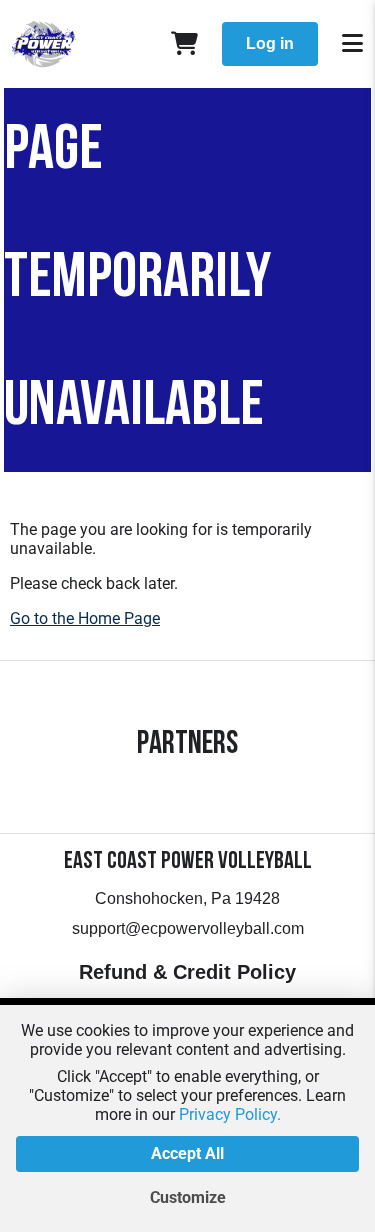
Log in (270, 43)
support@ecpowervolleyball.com (188, 928)
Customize (188, 1197)
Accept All (187, 1153)
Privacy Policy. (230, 1114)
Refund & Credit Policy (187, 972)
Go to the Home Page (85, 618)
